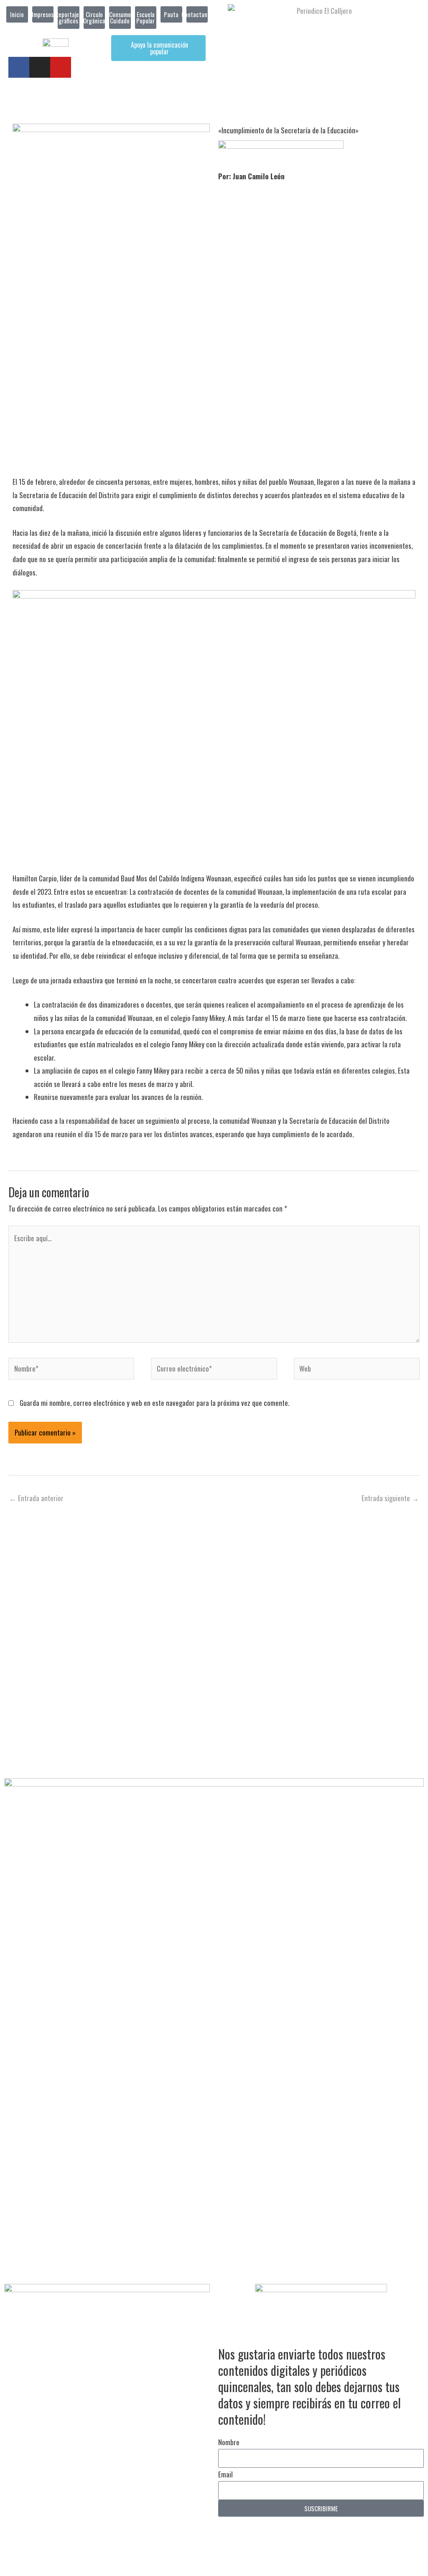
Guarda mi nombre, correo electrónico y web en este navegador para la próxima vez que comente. (154, 1403)
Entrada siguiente (390, 1498)
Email (225, 2474)
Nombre (229, 2442)
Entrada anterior (36, 1498)
